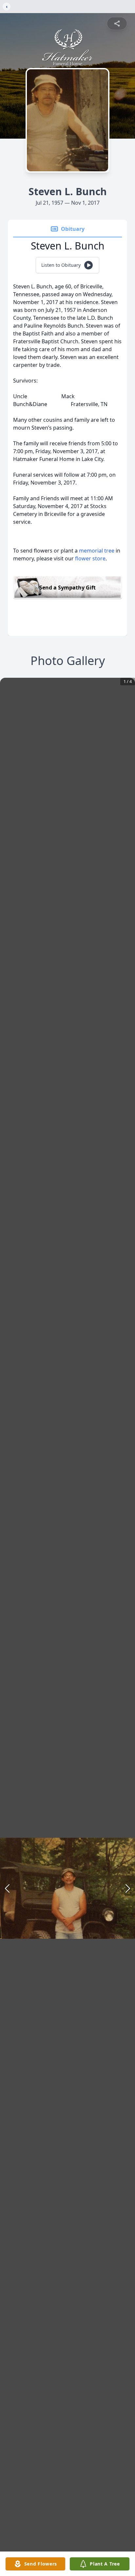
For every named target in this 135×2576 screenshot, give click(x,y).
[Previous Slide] (7, 1888)
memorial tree (97, 551)
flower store (90, 558)
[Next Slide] (128, 1888)
